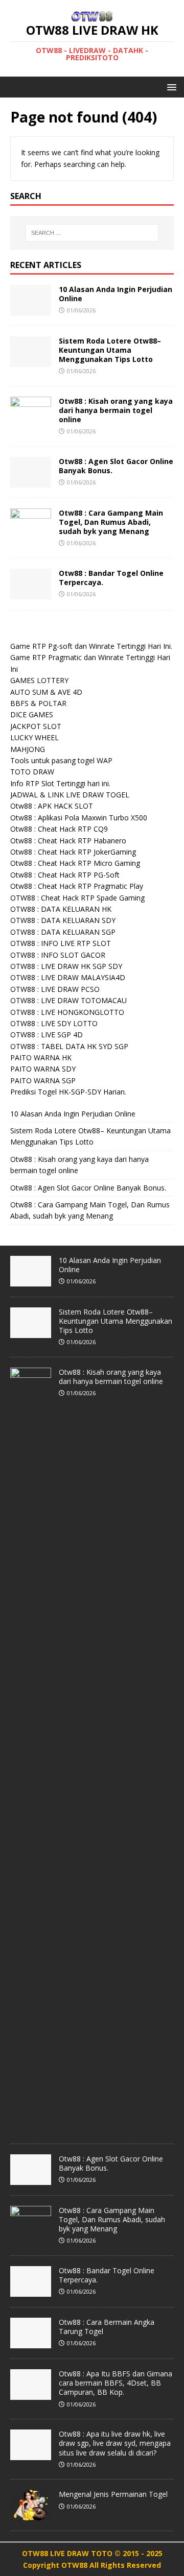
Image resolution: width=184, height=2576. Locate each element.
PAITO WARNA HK (41, 1058)
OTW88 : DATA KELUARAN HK (61, 909)
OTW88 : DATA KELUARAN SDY (63, 920)
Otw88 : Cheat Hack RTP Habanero (68, 841)
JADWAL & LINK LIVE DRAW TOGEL (70, 795)
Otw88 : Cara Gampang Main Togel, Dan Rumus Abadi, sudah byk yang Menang (111, 522)
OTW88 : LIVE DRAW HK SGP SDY (66, 966)
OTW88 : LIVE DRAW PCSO (55, 989)
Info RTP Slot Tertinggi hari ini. (60, 783)
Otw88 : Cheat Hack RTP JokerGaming (73, 852)
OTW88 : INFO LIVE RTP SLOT (61, 943)
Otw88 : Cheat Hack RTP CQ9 (59, 829)
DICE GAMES (32, 714)
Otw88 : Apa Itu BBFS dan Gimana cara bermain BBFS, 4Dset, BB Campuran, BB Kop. (116, 2383)
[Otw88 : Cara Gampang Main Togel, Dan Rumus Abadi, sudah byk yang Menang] (31, 533)
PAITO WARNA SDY (43, 1069)
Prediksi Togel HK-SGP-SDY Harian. (68, 1092)
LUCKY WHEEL (34, 737)
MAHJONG (28, 749)
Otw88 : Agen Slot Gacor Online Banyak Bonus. (116, 466)
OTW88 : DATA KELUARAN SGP (63, 932)
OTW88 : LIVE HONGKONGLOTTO (67, 1012)
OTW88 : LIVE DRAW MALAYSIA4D (68, 977)
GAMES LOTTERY (39, 680)
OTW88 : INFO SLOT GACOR (58, 955)
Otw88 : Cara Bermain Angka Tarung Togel (107, 2327)
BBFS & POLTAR (38, 703)
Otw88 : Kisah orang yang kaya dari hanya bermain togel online (116, 410)
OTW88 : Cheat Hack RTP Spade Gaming (77, 898)
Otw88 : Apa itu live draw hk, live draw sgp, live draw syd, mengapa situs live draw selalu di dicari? (115, 2443)
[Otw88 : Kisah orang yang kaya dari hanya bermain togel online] (31, 421)
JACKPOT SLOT (36, 726)
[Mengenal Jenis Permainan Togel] (31, 2515)
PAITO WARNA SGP (43, 1080)
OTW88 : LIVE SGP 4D (47, 1035)
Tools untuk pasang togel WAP (61, 760)
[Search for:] (92, 233)
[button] (170, 87)
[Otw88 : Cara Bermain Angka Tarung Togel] (31, 2343)
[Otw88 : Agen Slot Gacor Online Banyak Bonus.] (31, 481)
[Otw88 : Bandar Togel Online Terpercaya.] (31, 593)
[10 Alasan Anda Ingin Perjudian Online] (31, 309)
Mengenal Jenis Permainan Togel (113, 2494)
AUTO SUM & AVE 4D (46, 692)
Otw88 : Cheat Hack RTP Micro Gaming (75, 863)
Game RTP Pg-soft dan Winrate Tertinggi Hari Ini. (91, 646)
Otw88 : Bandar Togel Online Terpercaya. (111, 578)
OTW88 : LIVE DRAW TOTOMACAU (68, 1000)
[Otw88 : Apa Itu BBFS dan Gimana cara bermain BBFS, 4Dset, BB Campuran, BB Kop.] (31, 2394)
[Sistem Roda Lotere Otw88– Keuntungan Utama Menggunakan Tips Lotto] (31, 361)
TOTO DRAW (32, 772)
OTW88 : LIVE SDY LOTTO (54, 1023)
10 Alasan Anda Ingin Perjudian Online (116, 294)
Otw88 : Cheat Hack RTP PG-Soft (65, 875)
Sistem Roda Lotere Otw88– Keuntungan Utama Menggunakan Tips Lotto (110, 350)
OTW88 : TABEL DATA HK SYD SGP (69, 1046)
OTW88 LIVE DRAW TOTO (68, 2553)
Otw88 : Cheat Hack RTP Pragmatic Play (77, 886)
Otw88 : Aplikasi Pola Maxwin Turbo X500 (79, 818)
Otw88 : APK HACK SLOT (52, 806)
